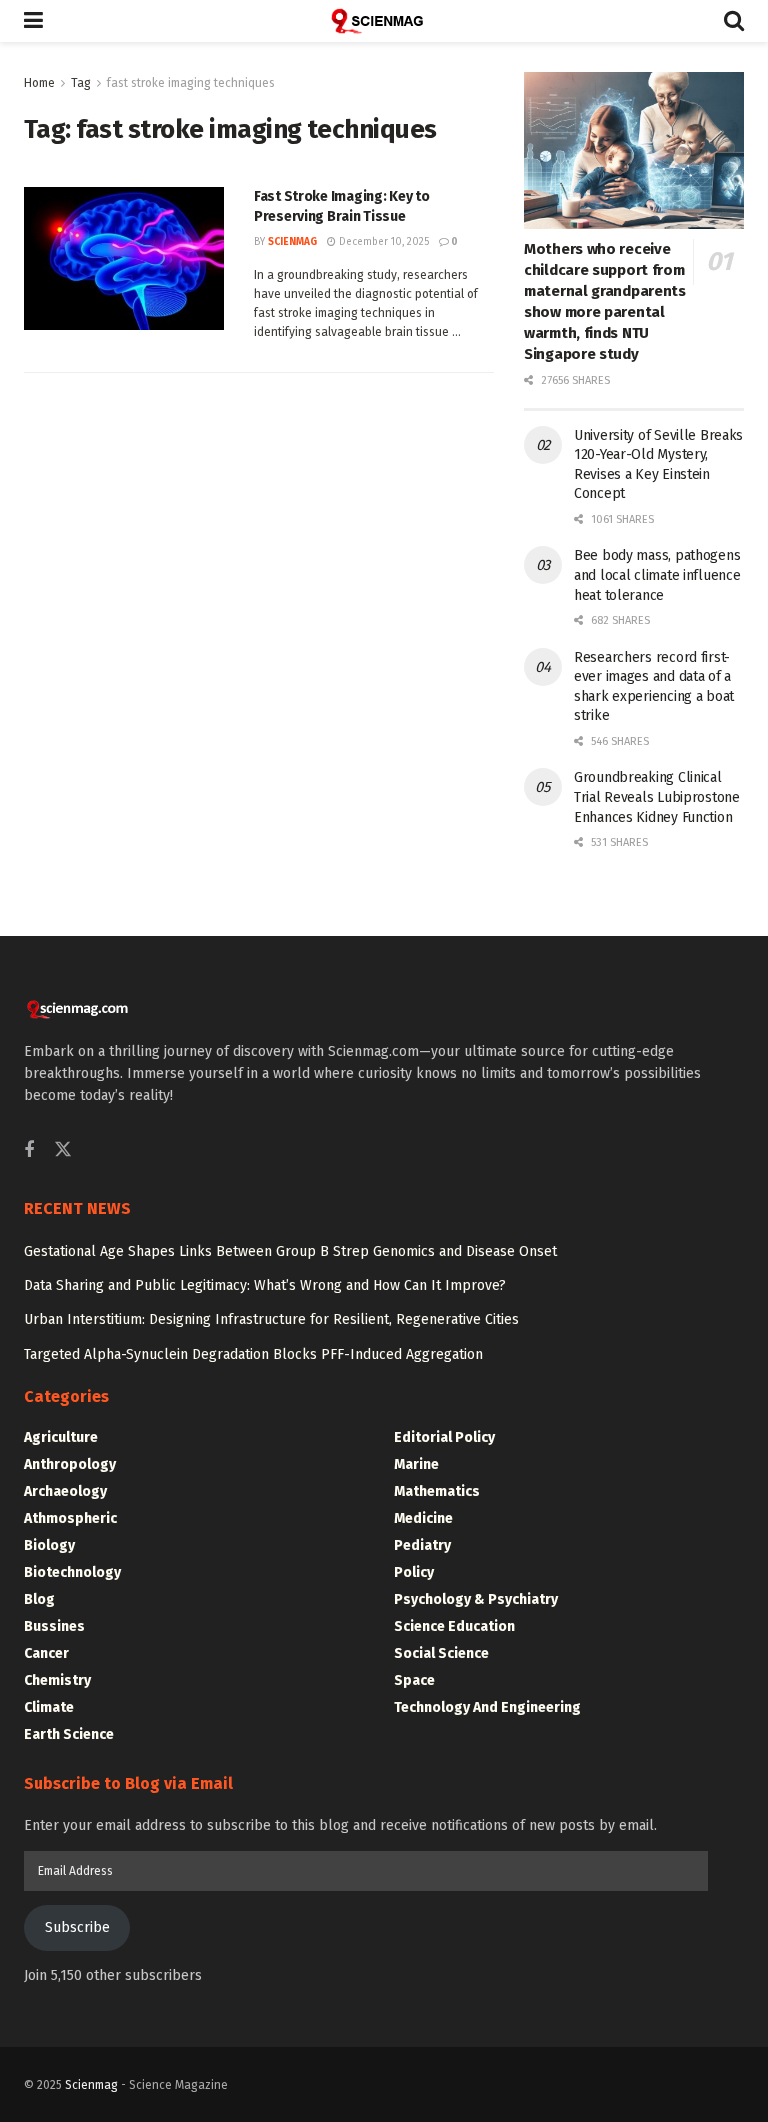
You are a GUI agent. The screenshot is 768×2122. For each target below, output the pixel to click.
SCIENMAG (292, 242)
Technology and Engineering (487, 1707)
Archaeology (65, 1491)
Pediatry (422, 1545)
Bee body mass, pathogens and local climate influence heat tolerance (657, 575)
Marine (416, 1464)
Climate (49, 1707)
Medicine (423, 1518)
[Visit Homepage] (384, 21)
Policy (414, 1572)
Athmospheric (70, 1518)
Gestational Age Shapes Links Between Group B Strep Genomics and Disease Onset (290, 1251)
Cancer (46, 1653)
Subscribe (77, 1927)
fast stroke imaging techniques (191, 83)
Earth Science (69, 1734)
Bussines (54, 1626)
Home (39, 83)
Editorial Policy (444, 1437)
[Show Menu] (33, 21)
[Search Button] (734, 21)
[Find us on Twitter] (63, 1150)
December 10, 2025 (382, 242)
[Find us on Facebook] (29, 1151)
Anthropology (70, 1464)
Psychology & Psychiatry (476, 1599)
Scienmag (91, 2085)
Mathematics (437, 1491)
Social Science (441, 1653)
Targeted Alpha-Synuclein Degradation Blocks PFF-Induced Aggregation (253, 1354)
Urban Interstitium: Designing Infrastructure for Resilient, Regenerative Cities (271, 1319)
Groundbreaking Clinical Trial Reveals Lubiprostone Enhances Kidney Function (657, 797)
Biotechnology (72, 1572)
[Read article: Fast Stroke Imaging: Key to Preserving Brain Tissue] (124, 258)
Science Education (454, 1626)
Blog (39, 1599)
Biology (49, 1545)
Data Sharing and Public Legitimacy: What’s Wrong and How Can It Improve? (265, 1285)
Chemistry (57, 1680)
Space (414, 1680)
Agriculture (61, 1437)
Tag (81, 83)
